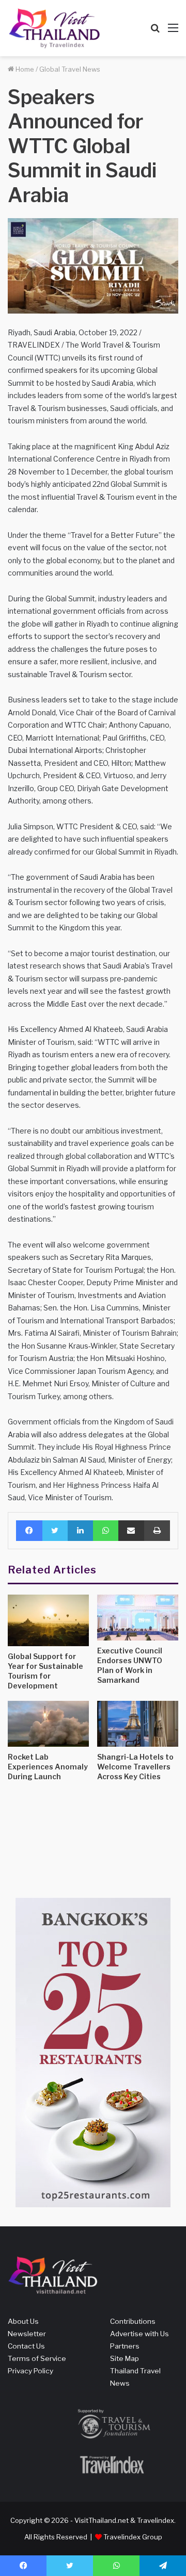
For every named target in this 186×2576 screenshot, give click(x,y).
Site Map (125, 2358)
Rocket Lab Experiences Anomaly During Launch (48, 1767)
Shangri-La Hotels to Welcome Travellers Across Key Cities (135, 1767)
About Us (23, 2321)
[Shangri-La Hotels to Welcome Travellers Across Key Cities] (138, 1724)
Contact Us (26, 2346)
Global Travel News (70, 69)
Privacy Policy (30, 2371)
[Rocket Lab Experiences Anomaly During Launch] (48, 1724)
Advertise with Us (139, 2334)
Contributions (133, 2321)
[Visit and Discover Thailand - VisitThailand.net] (54, 28)
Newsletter (27, 2334)
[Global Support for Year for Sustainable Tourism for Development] (48, 1620)
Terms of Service (37, 2358)
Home (24, 69)
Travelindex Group (133, 2537)
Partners (125, 2346)
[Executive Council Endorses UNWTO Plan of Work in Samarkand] (138, 1618)
